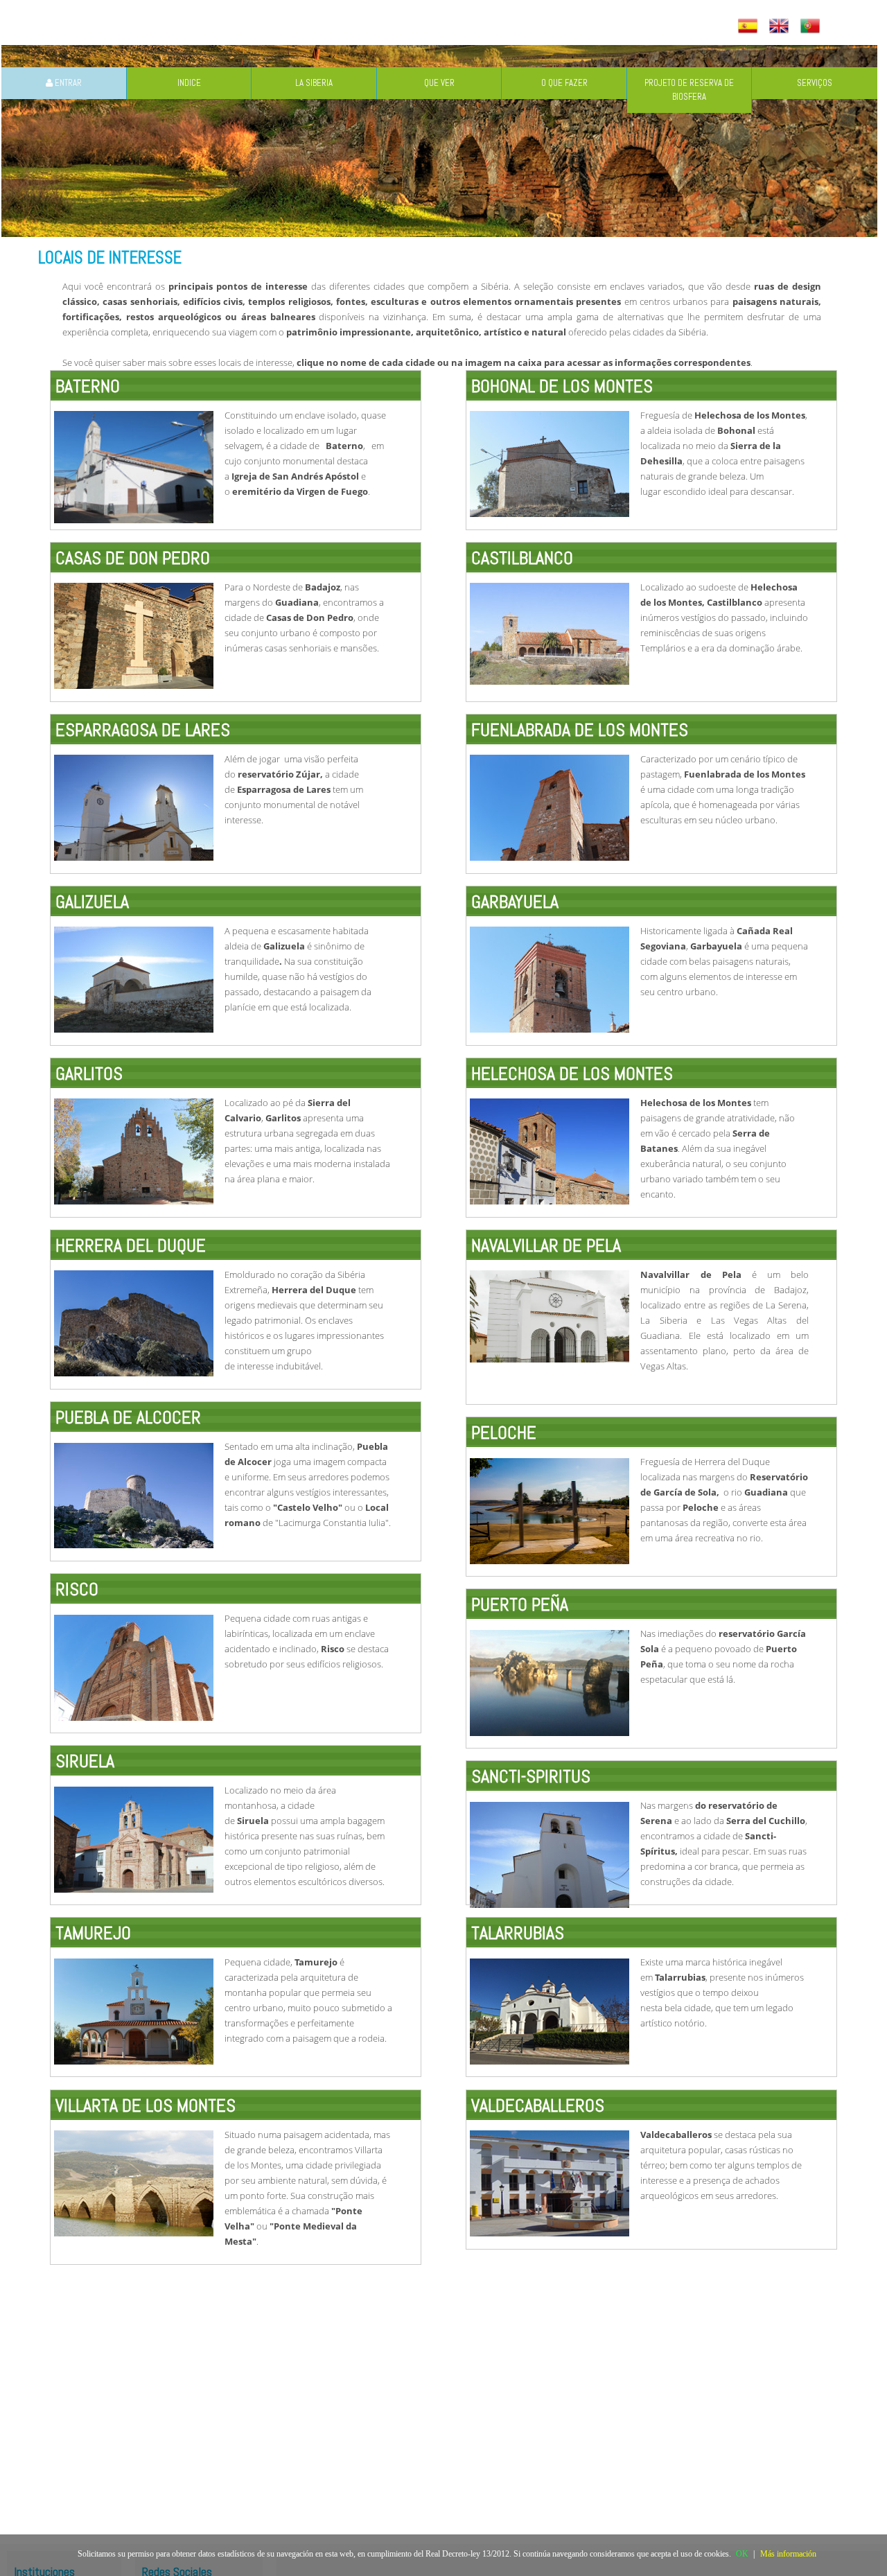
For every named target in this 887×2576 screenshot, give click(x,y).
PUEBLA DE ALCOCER (128, 1418)
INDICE (189, 83)
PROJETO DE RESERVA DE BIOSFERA (689, 90)
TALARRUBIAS (518, 1933)
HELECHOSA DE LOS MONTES (572, 1074)
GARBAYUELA (515, 902)
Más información (788, 2554)
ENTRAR (67, 83)
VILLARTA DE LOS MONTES (146, 2106)
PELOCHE (504, 1433)
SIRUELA (85, 1761)
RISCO (77, 1589)
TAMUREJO (93, 1933)
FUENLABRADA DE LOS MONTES (580, 730)
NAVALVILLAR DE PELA (546, 1246)
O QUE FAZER (564, 83)
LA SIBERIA (314, 83)
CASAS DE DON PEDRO (133, 558)
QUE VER (439, 83)
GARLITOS (89, 1074)
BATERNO (88, 386)
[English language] (781, 27)
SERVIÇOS (815, 83)
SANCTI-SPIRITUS (531, 1777)
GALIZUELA (92, 902)
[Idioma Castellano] (749, 27)
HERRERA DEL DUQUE (131, 1246)
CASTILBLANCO (522, 558)
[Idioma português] (812, 27)
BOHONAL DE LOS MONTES (562, 386)
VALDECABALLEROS (538, 2106)
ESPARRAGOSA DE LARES (143, 730)
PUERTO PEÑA (520, 1605)
